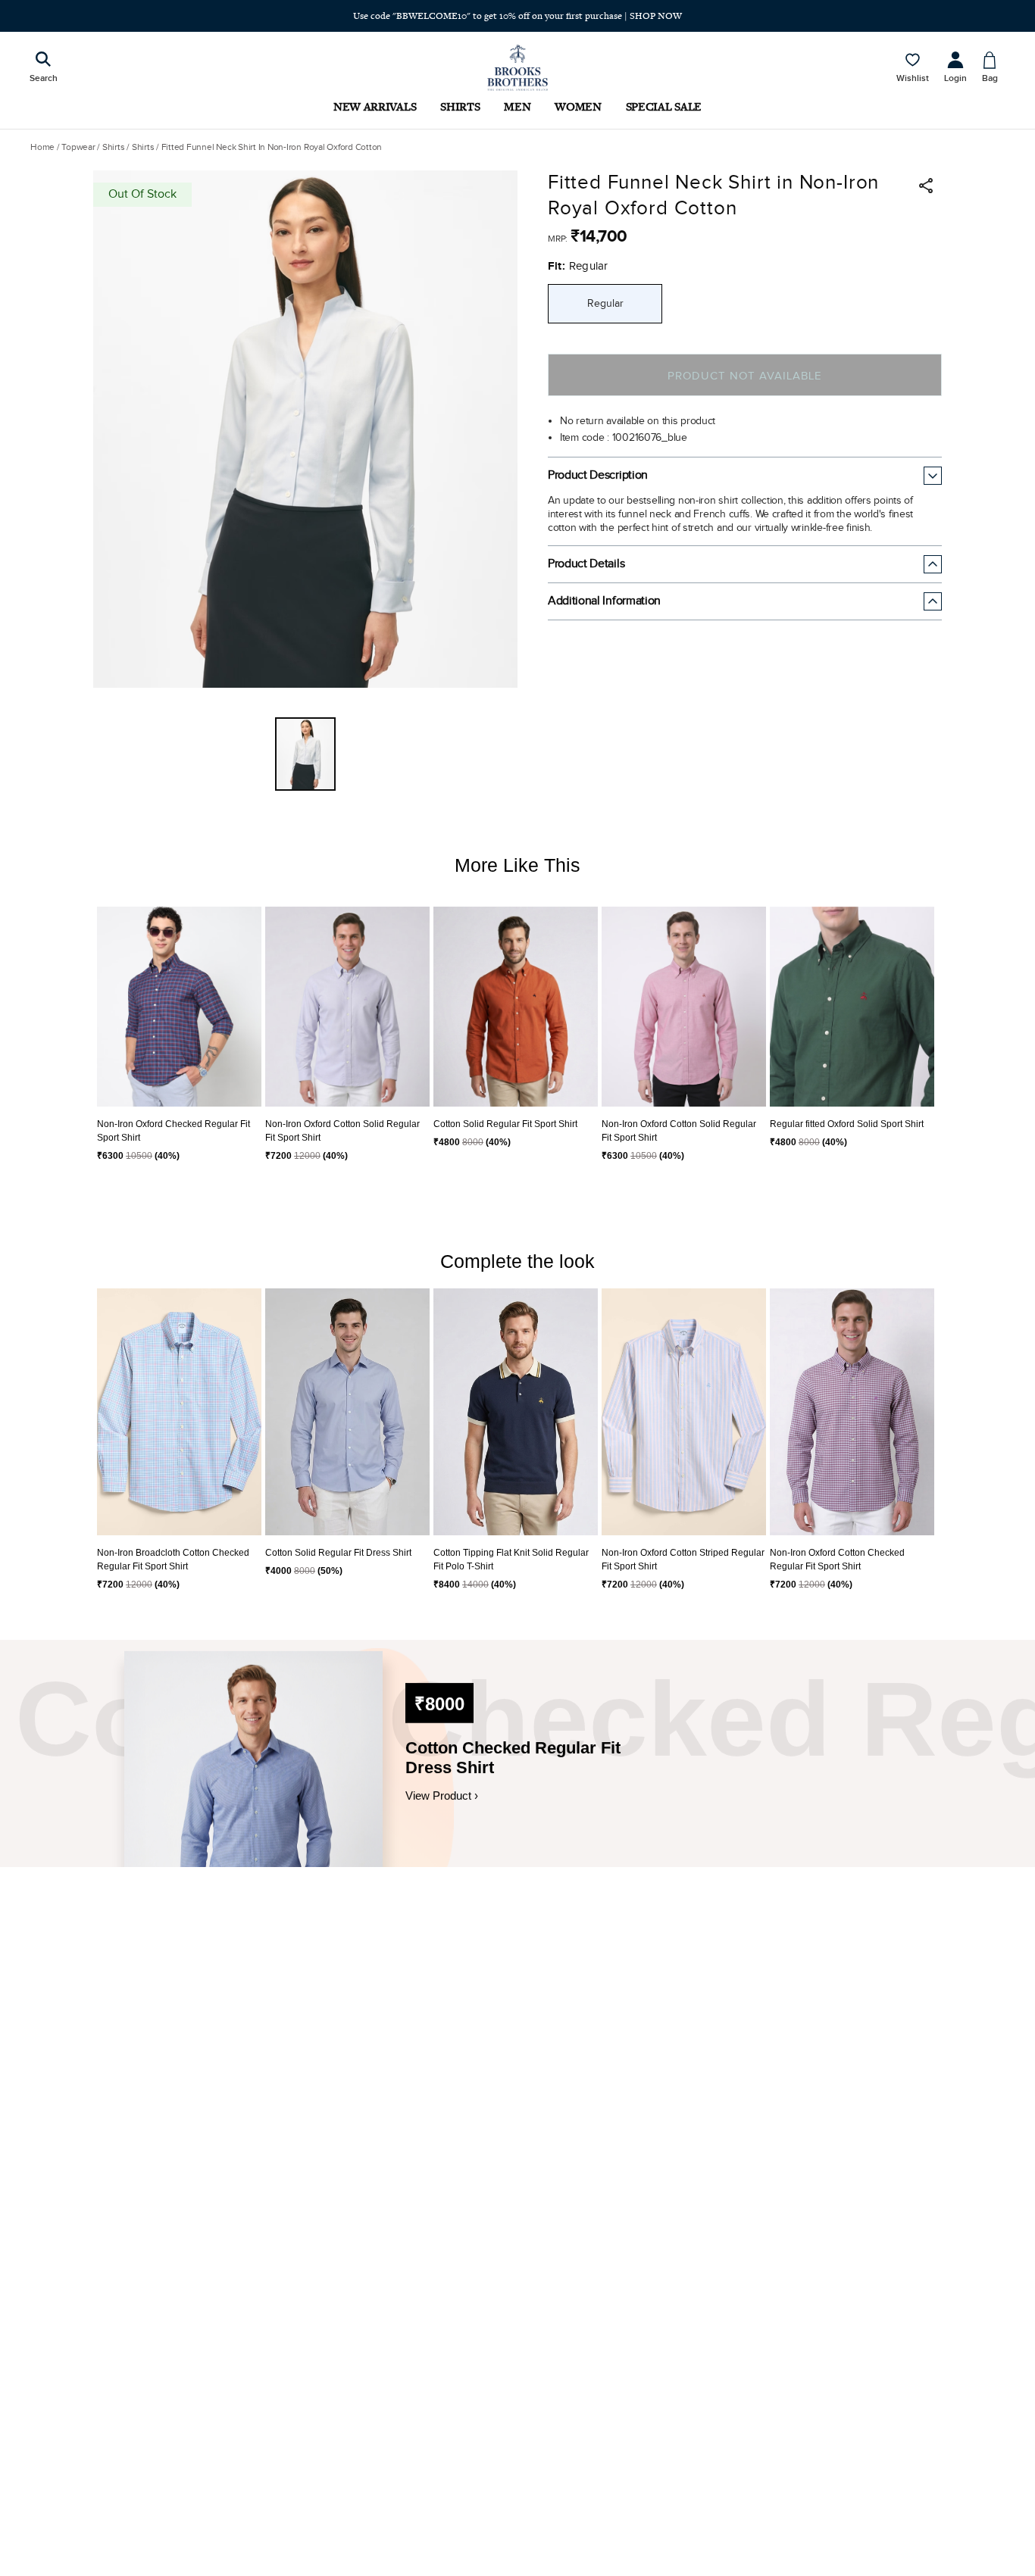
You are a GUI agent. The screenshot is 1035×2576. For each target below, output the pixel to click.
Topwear (78, 147)
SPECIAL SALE (664, 106)
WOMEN (578, 106)
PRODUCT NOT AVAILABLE (744, 376)
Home (42, 147)
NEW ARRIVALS (375, 106)
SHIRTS (460, 106)
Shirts (114, 147)
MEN (517, 106)
